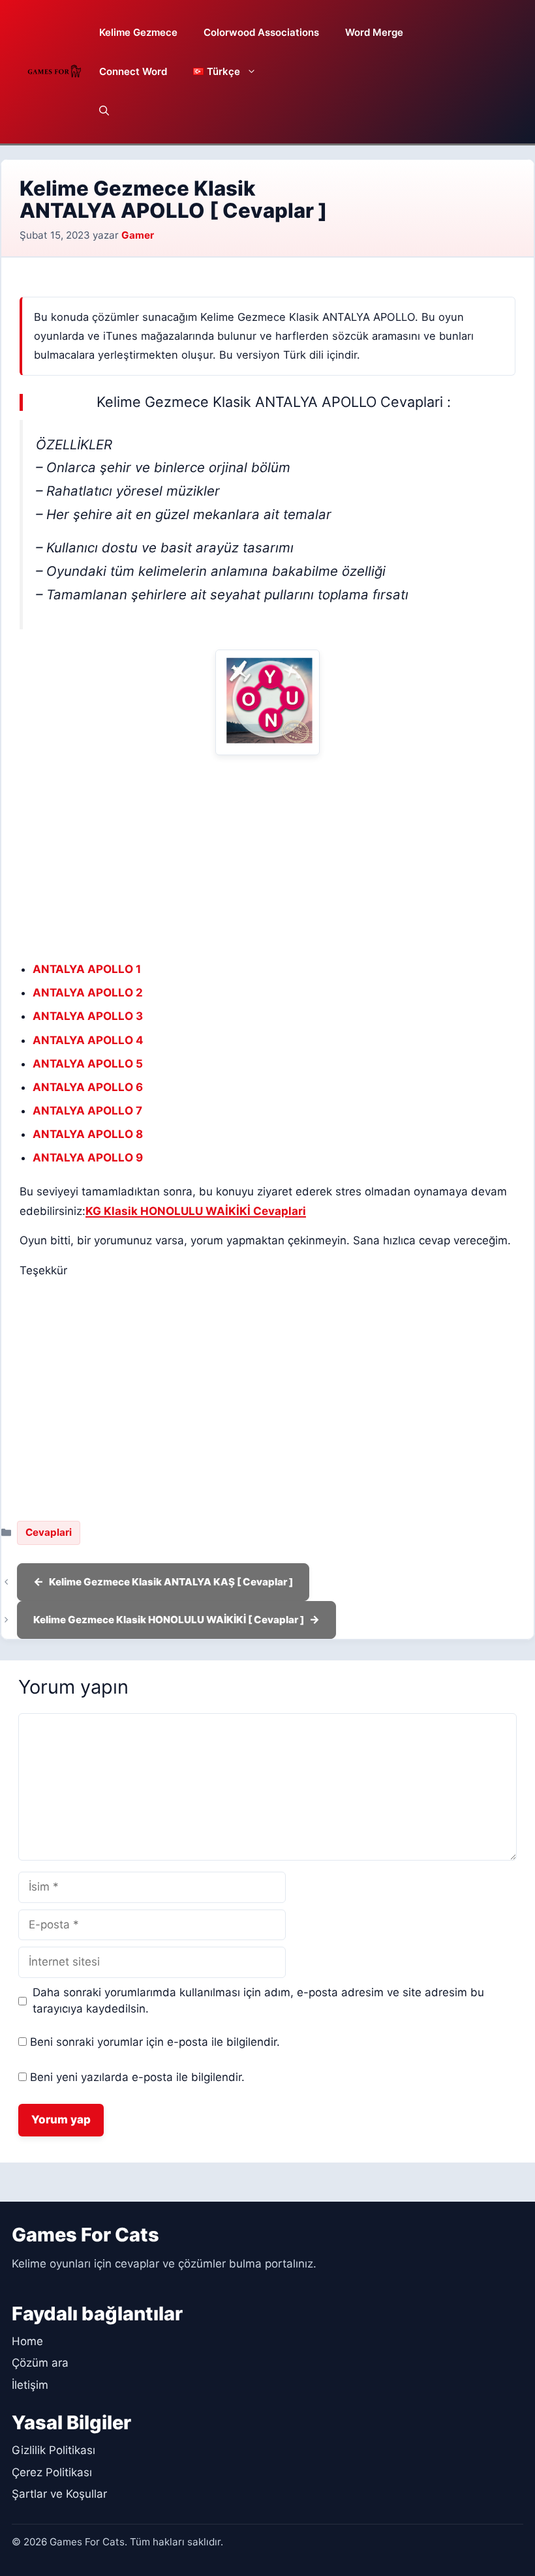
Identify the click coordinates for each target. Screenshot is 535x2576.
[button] (104, 111)
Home (27, 2341)
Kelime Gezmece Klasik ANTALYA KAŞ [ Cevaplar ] (171, 1582)
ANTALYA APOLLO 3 (88, 1016)
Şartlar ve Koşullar (59, 2494)
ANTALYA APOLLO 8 (88, 1134)
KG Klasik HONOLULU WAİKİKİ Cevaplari (196, 1211)
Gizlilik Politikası (53, 2450)
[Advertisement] (267, 858)
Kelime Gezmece (138, 32)
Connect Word (133, 71)
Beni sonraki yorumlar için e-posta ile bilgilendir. (155, 2042)
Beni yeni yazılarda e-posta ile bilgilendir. (137, 2077)
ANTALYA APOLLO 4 (88, 1040)
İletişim (30, 2385)
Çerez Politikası (52, 2472)
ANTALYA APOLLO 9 (88, 1158)
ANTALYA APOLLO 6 (88, 1087)
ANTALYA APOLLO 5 (88, 1064)
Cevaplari (49, 1532)
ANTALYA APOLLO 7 (87, 1111)
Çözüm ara (40, 2363)
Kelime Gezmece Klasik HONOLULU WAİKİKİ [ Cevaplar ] (169, 1620)
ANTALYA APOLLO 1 (87, 969)
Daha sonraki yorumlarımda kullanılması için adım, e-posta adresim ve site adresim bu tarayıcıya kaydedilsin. (258, 2001)
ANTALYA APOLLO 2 (88, 993)
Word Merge (374, 32)
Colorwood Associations (261, 32)
